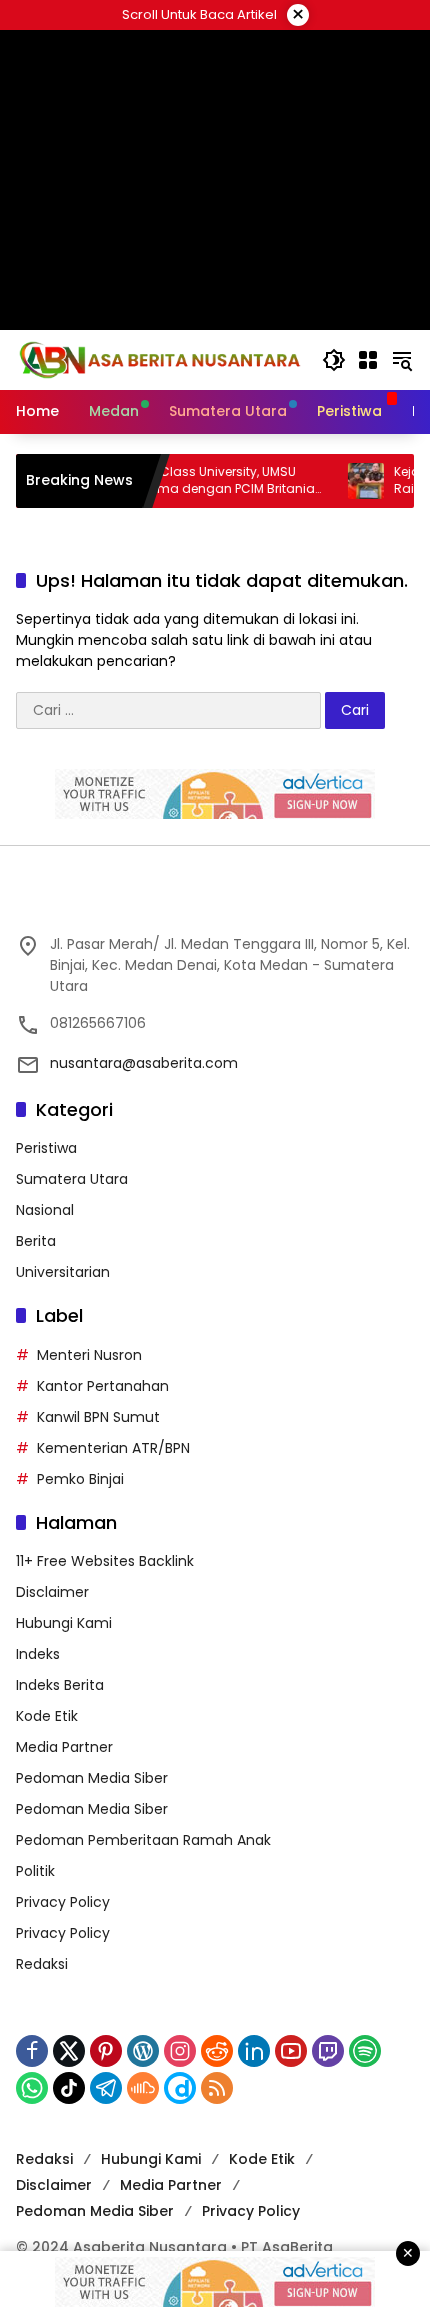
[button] (334, 360)
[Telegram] (106, 2088)
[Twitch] (328, 2051)
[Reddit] (217, 2051)
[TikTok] (69, 2088)
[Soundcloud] (143, 2088)
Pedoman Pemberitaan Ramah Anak (143, 1840)
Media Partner (64, 1747)
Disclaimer (52, 1592)
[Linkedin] (254, 2051)
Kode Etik (47, 1716)
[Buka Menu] (368, 360)
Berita (36, 1241)
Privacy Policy (63, 1902)
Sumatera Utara (72, 1179)
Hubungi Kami (64, 1623)
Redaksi (42, 1964)
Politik (35, 1871)
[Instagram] (180, 2051)
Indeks (38, 1654)
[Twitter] (69, 2051)
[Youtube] (291, 2051)
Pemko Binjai (80, 1479)
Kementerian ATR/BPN (113, 1448)
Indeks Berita (60, 1685)
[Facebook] (32, 2051)
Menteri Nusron (89, 1355)
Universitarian (63, 1272)
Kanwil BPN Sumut (98, 1417)
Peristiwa (46, 1148)
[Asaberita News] (159, 359)
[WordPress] (143, 2051)
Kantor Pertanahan (103, 1386)
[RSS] (217, 2088)
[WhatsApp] (32, 2088)
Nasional (45, 1210)
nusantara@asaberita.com (144, 1063)
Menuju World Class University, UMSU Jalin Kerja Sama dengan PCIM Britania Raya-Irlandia (171, 481)
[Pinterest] (106, 2051)
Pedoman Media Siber (92, 1778)
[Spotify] (365, 2051)
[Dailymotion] (180, 2088)
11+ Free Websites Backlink (105, 1561)
